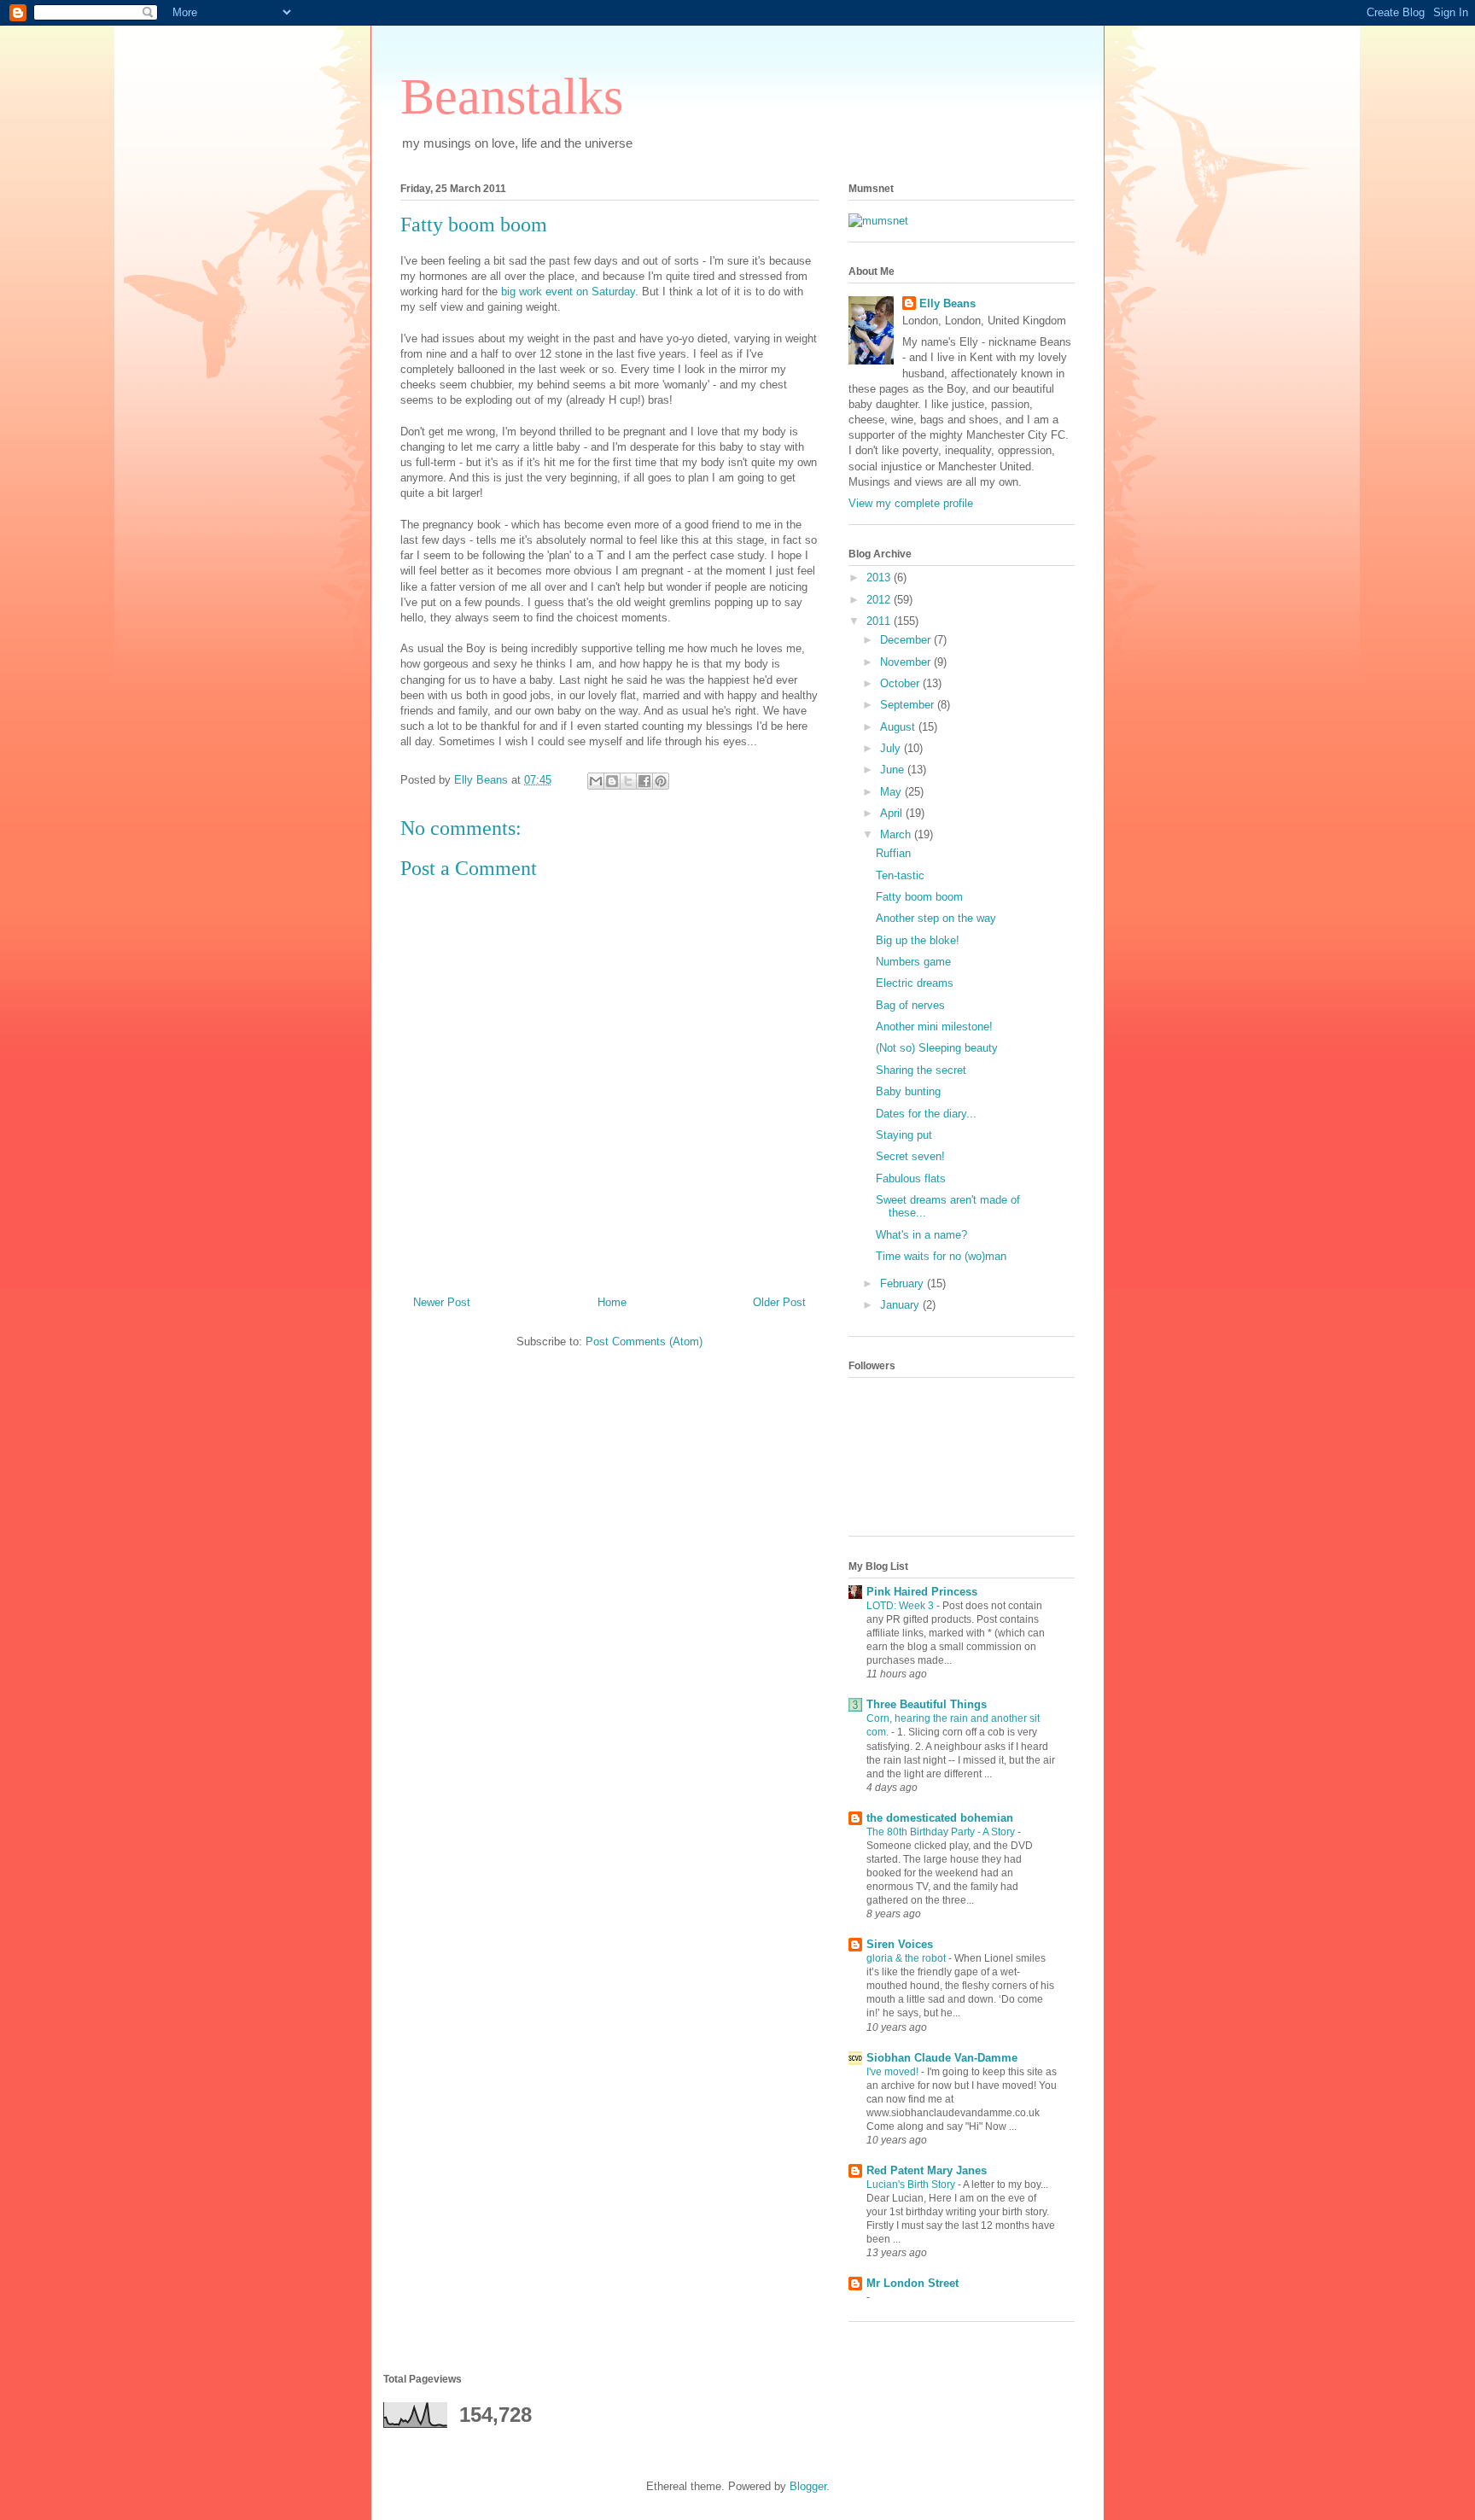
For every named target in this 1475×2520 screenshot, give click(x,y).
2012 (880, 600)
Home (612, 1302)
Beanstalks (512, 96)
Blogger (808, 2486)
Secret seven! (910, 1156)
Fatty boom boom (919, 897)
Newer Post (442, 1302)
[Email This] (596, 781)
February (904, 1283)
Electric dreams (915, 983)
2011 (880, 621)
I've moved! (894, 2072)
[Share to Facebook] (644, 781)
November (907, 662)
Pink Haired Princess (922, 1592)
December (907, 640)
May (892, 792)
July (892, 748)
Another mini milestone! (934, 1027)
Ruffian (893, 853)
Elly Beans (947, 303)
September (909, 705)
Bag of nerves (910, 1005)
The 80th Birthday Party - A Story (942, 1832)
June (894, 770)
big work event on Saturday (568, 292)
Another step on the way (936, 918)
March (897, 834)
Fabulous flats (911, 1178)
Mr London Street (912, 2283)
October (901, 683)
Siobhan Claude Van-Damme (942, 2058)
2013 (880, 577)
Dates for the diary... (926, 1114)
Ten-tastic (900, 875)
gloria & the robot (907, 1958)
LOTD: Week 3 (901, 1606)
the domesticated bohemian (940, 1818)
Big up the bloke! (918, 940)
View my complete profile (911, 503)
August (899, 727)
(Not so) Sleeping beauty (937, 1048)
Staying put (904, 1135)
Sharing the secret (921, 1070)
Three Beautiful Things (927, 1704)
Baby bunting (908, 1091)
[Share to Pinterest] (661, 781)
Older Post (779, 1302)
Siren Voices (900, 1944)
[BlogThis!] (612, 781)
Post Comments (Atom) (644, 1342)
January (901, 1305)
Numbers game (913, 962)
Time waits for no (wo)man (941, 1256)
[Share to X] (628, 781)
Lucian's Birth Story (912, 2185)
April (893, 813)
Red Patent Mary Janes (927, 2170)
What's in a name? (921, 1235)
